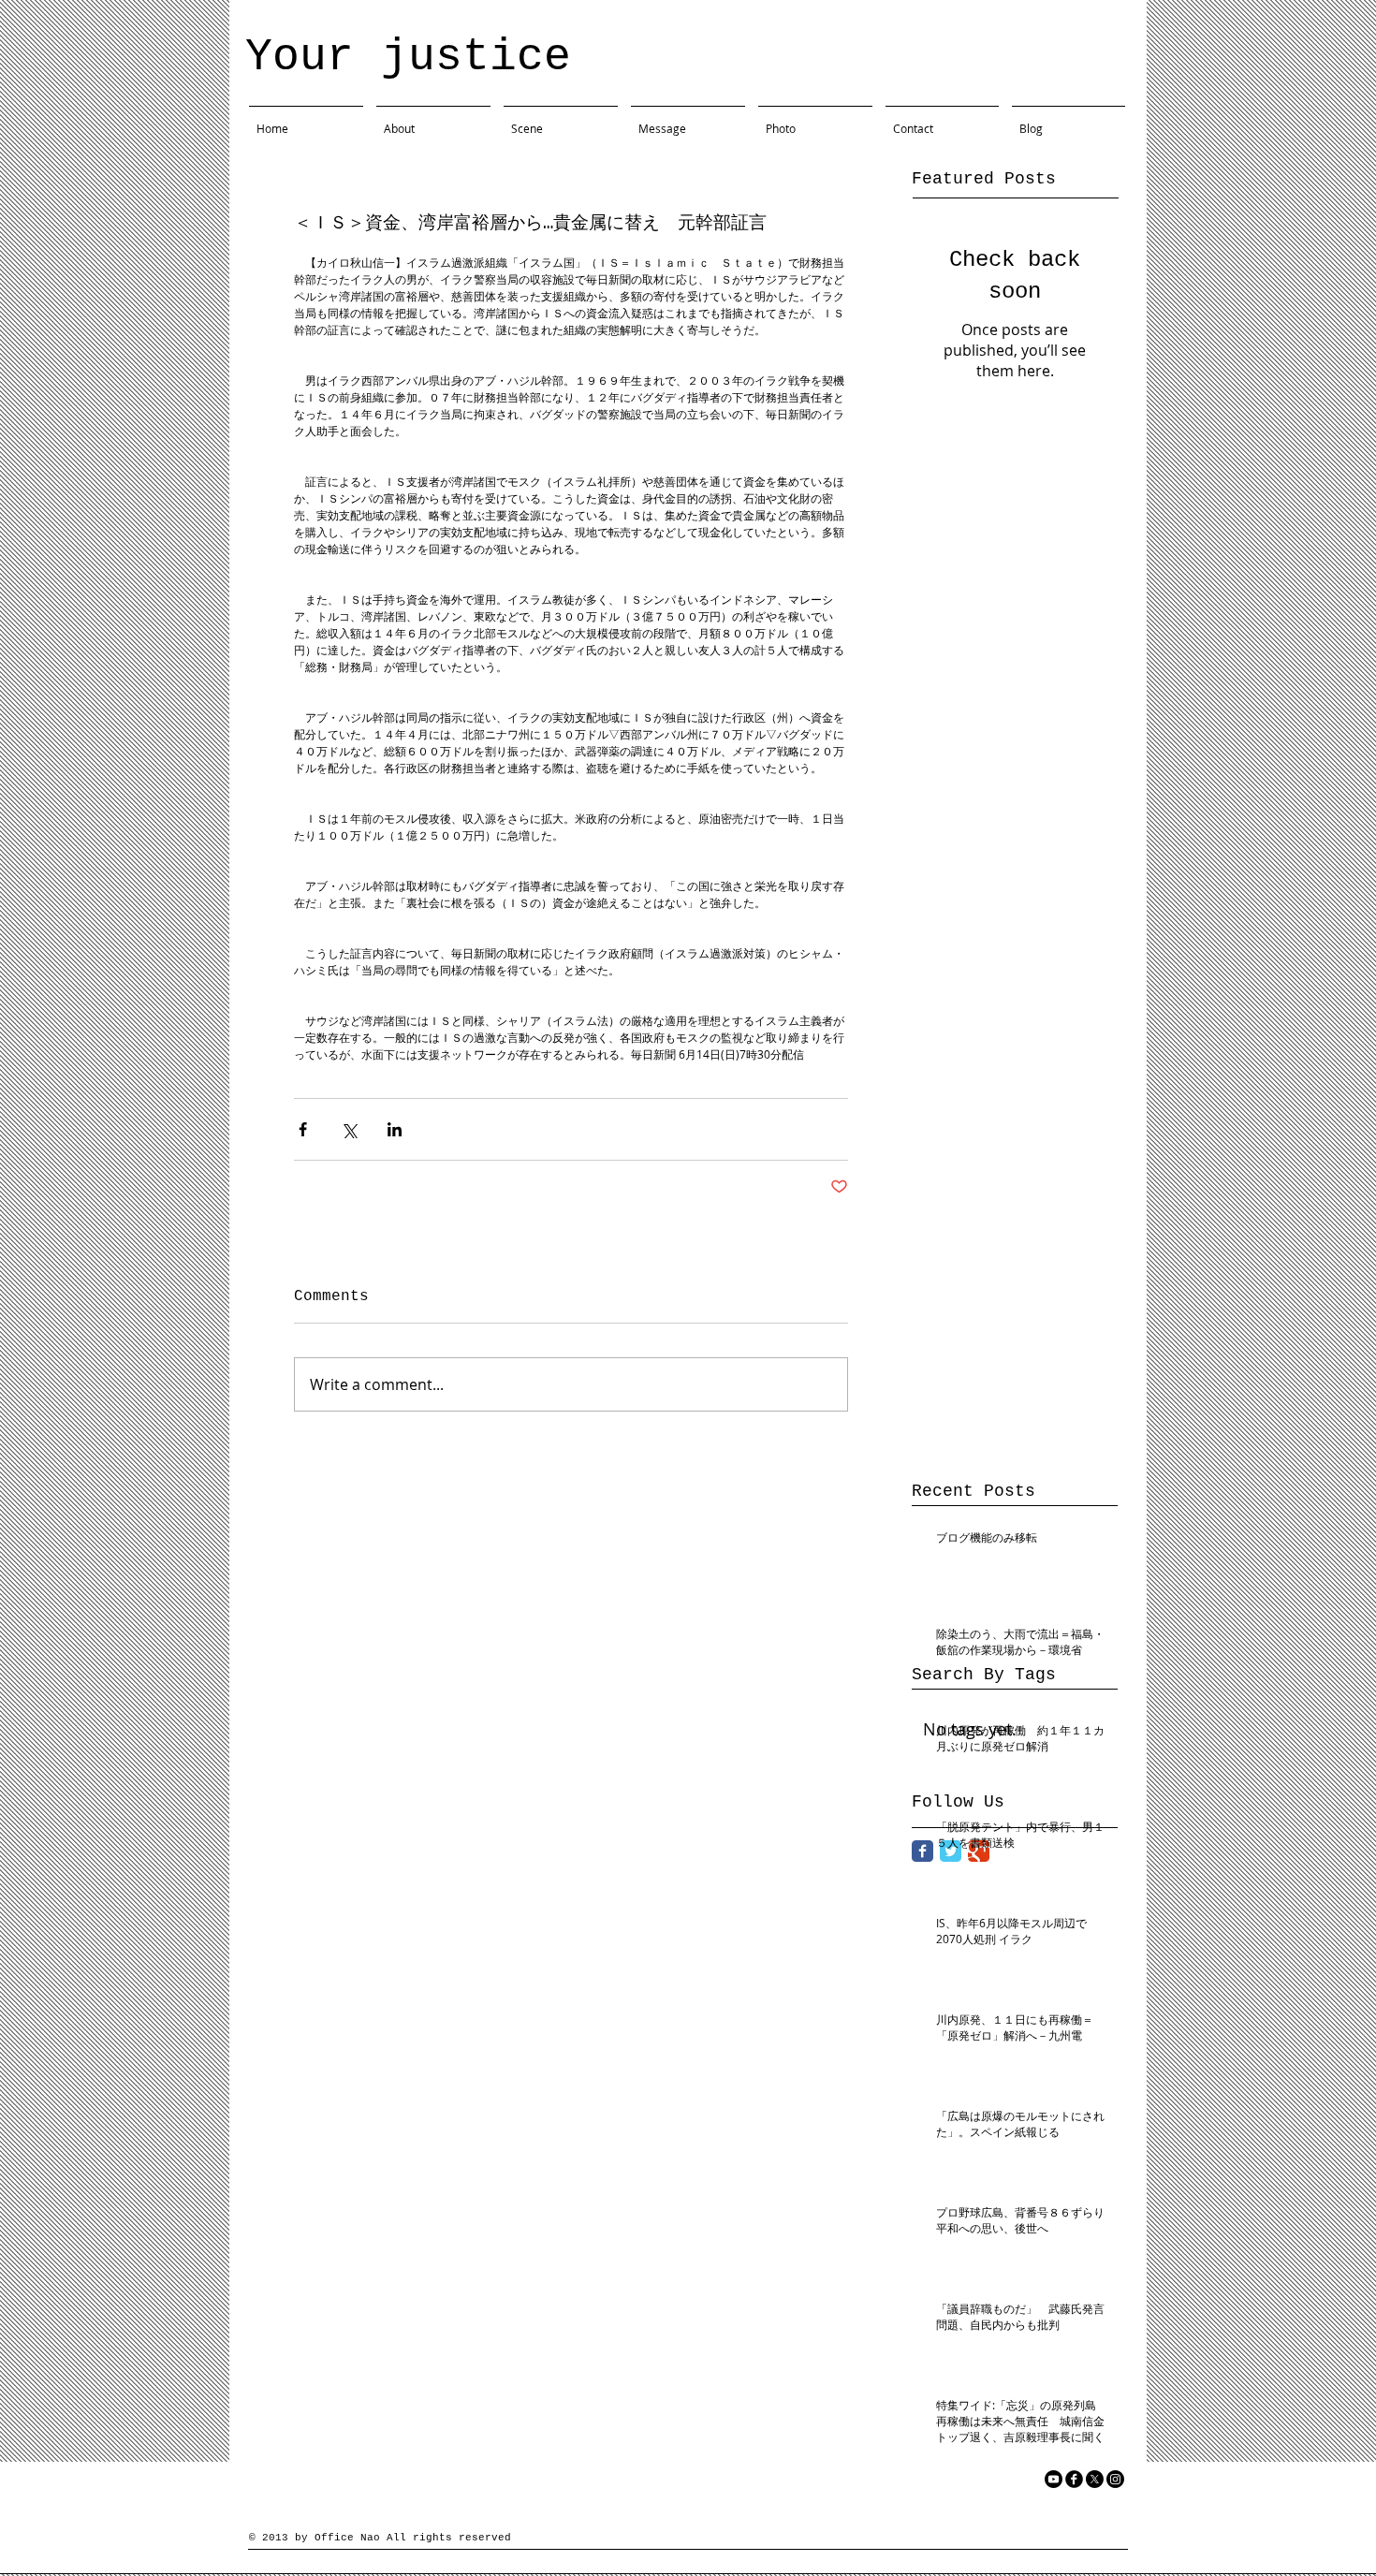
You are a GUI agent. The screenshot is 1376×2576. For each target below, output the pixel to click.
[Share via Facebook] (303, 1129)
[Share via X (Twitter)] (349, 1129)
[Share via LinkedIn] (395, 1129)
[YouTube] (1054, 2479)
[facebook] (1074, 2479)
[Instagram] (1115, 2479)
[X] (1095, 2479)
